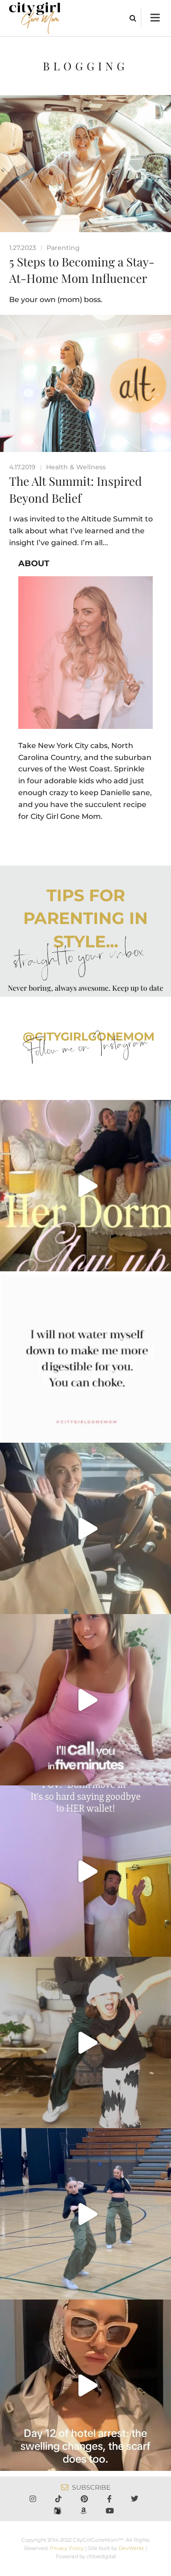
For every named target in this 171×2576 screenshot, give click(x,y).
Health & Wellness (76, 467)
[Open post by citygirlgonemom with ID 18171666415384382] (85, 2042)
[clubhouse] (59, 2511)
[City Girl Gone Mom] (35, 18)
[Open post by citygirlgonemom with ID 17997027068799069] (85, 1186)
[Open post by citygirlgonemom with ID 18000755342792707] (85, 2385)
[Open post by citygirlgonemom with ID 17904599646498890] (85, 1871)
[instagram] (35, 2499)
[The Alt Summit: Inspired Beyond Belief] (85, 383)
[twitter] (136, 2499)
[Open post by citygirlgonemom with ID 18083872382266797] (85, 1357)
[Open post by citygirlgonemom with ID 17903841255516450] (85, 1528)
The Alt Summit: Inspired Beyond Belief (75, 489)
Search (133, 18)
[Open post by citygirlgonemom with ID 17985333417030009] (85, 2214)
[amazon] (85, 2511)
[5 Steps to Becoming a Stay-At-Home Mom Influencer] (85, 164)
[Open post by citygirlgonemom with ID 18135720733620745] (85, 1700)
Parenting (63, 248)
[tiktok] (60, 2499)
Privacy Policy (67, 2548)
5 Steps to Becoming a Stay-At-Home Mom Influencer (82, 270)
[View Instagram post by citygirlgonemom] (162, 1260)
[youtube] (112, 2511)
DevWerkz (131, 2548)
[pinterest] (86, 2499)
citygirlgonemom (86, 1109)
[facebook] (111, 2499)
